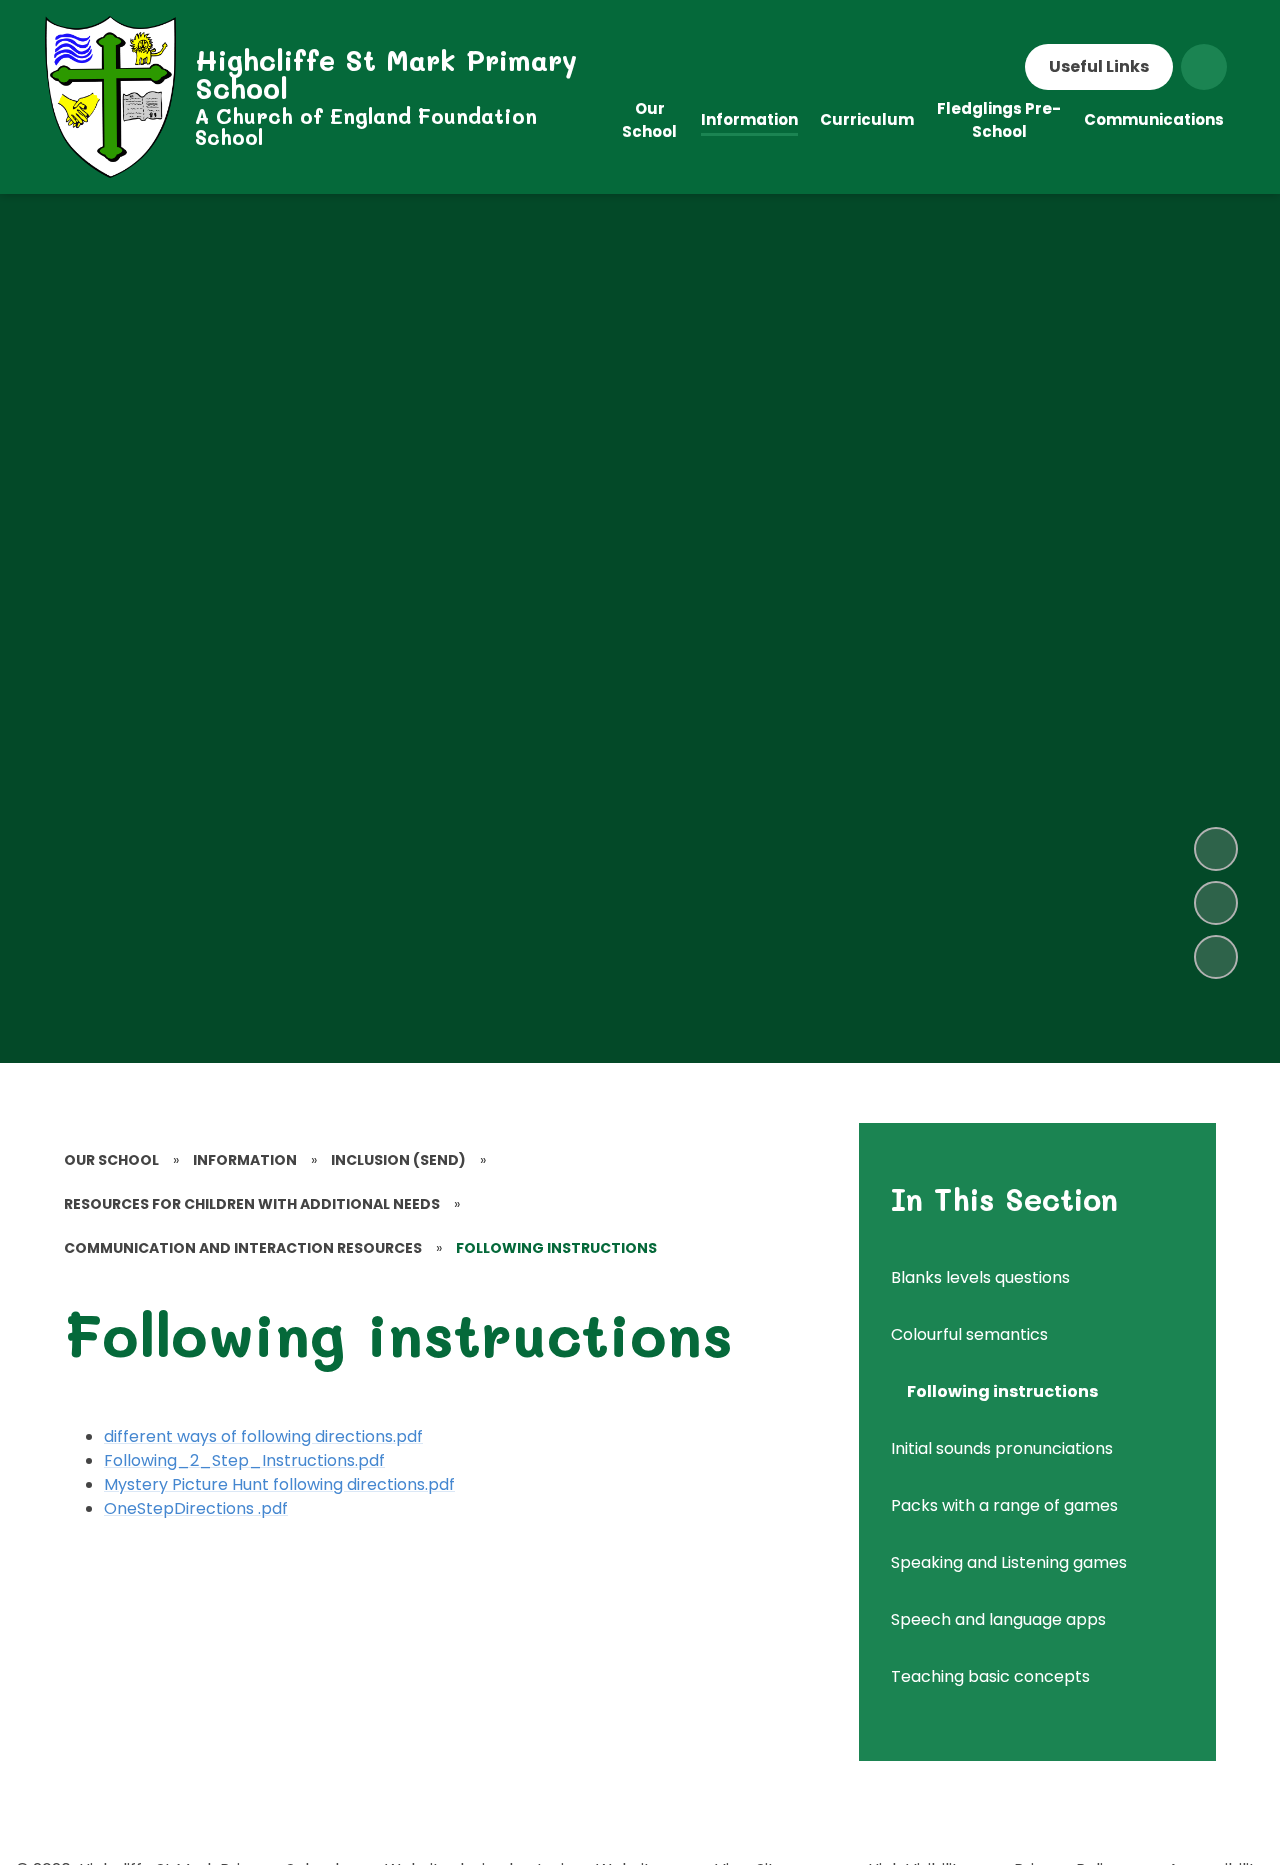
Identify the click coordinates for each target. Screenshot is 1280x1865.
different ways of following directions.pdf (263, 1436)
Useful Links (1099, 66)
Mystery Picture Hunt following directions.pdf (279, 1484)
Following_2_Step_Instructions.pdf (244, 1460)
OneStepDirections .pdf (196, 1508)
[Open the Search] (1204, 67)
